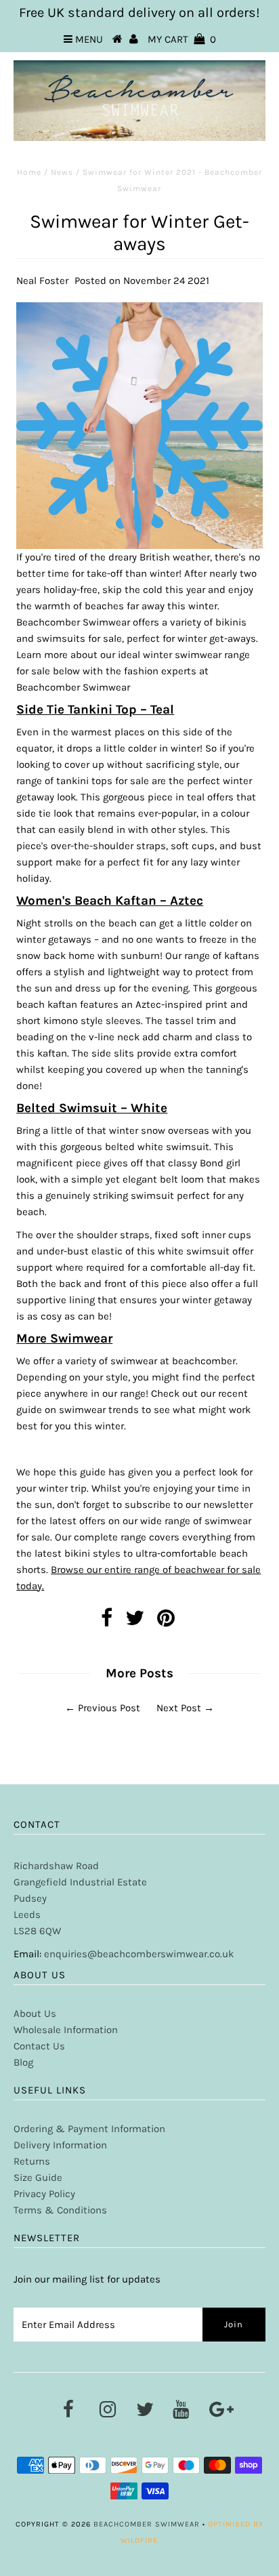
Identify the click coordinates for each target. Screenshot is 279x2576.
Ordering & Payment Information (89, 2129)
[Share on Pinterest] (166, 1622)
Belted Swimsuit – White (92, 1108)
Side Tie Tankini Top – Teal (95, 710)
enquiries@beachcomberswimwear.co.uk (139, 1954)
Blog (23, 2062)
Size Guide (38, 2178)
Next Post (179, 1708)
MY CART (182, 39)
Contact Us (39, 2046)
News (62, 172)
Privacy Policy (44, 2194)
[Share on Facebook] (107, 1622)
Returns (32, 2161)
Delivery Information (60, 2145)
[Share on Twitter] (135, 1622)
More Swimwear (64, 1338)
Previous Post (109, 1708)
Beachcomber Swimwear (147, 2524)
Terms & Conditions (60, 2210)
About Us (35, 2013)
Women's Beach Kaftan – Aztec (110, 901)
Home (29, 172)
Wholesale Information (66, 2030)
